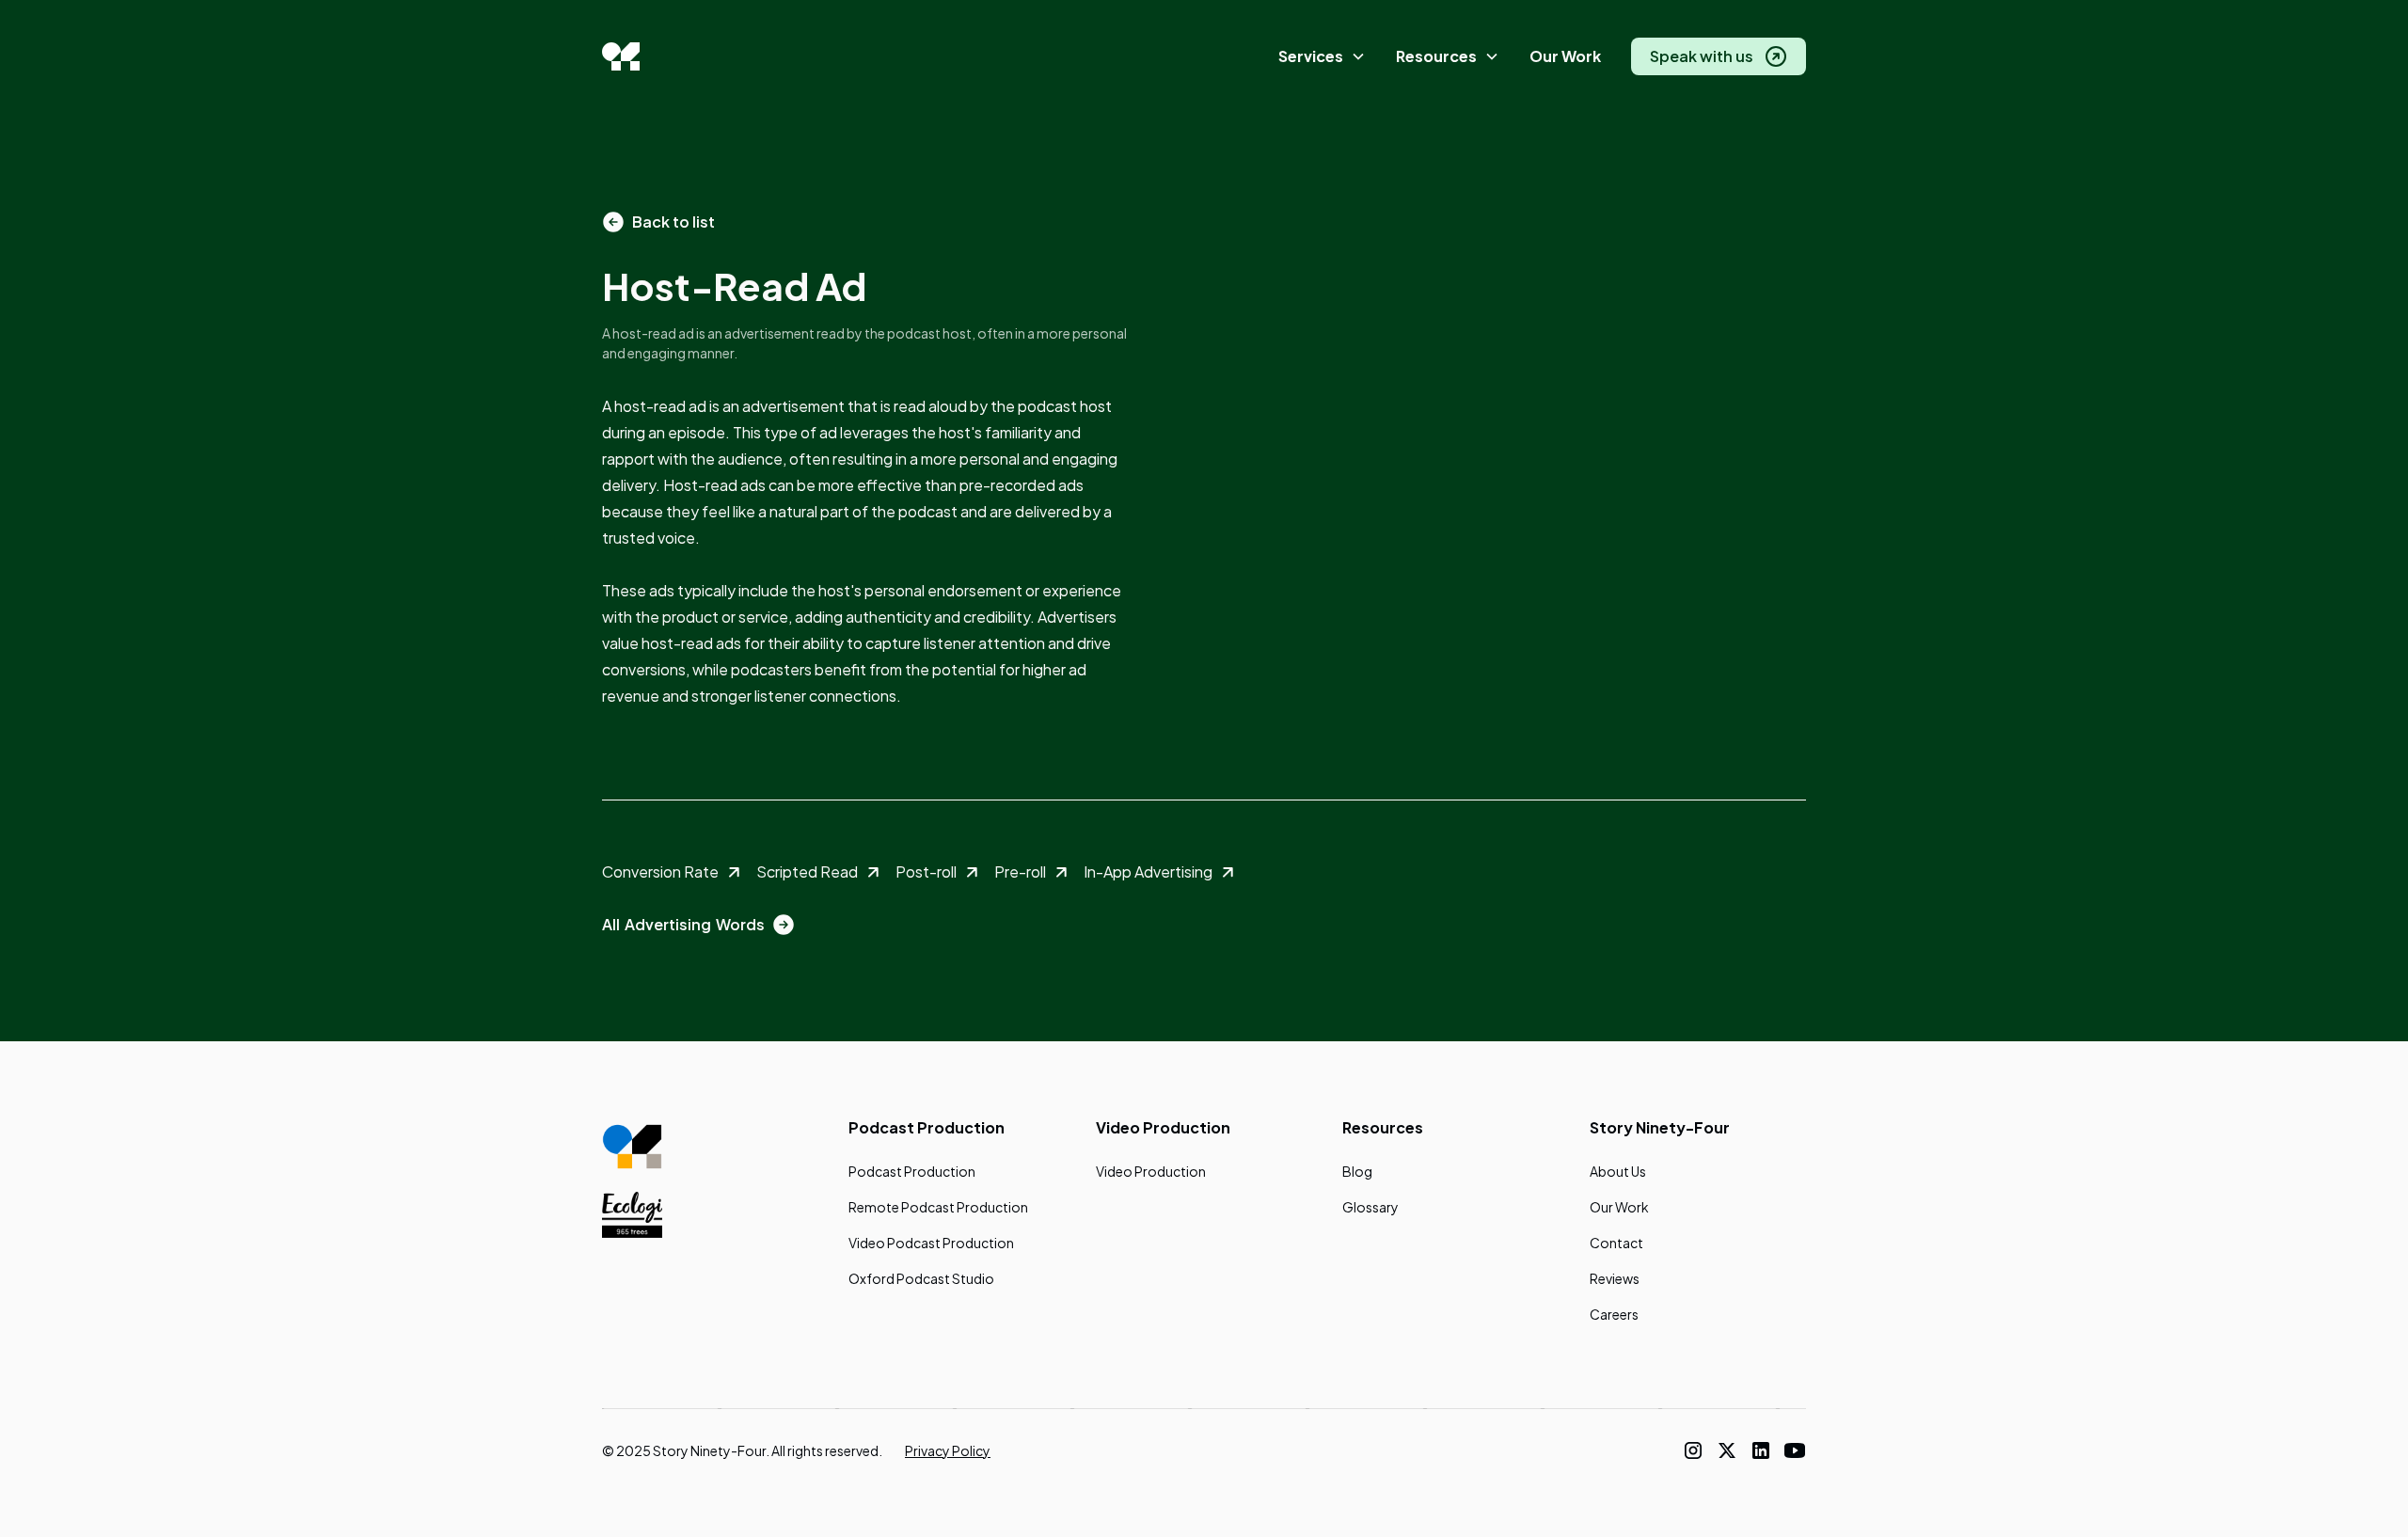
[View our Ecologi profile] (632, 1214)
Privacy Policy (948, 1450)
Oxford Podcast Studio (921, 1278)
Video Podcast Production (931, 1243)
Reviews (1615, 1278)
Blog (1357, 1171)
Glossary (1370, 1207)
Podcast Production (912, 1171)
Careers (1614, 1314)
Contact (1616, 1243)
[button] (1322, 57)
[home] (621, 56)
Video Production (1151, 1171)
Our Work (1565, 56)
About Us (1618, 1171)
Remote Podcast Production (938, 1207)
